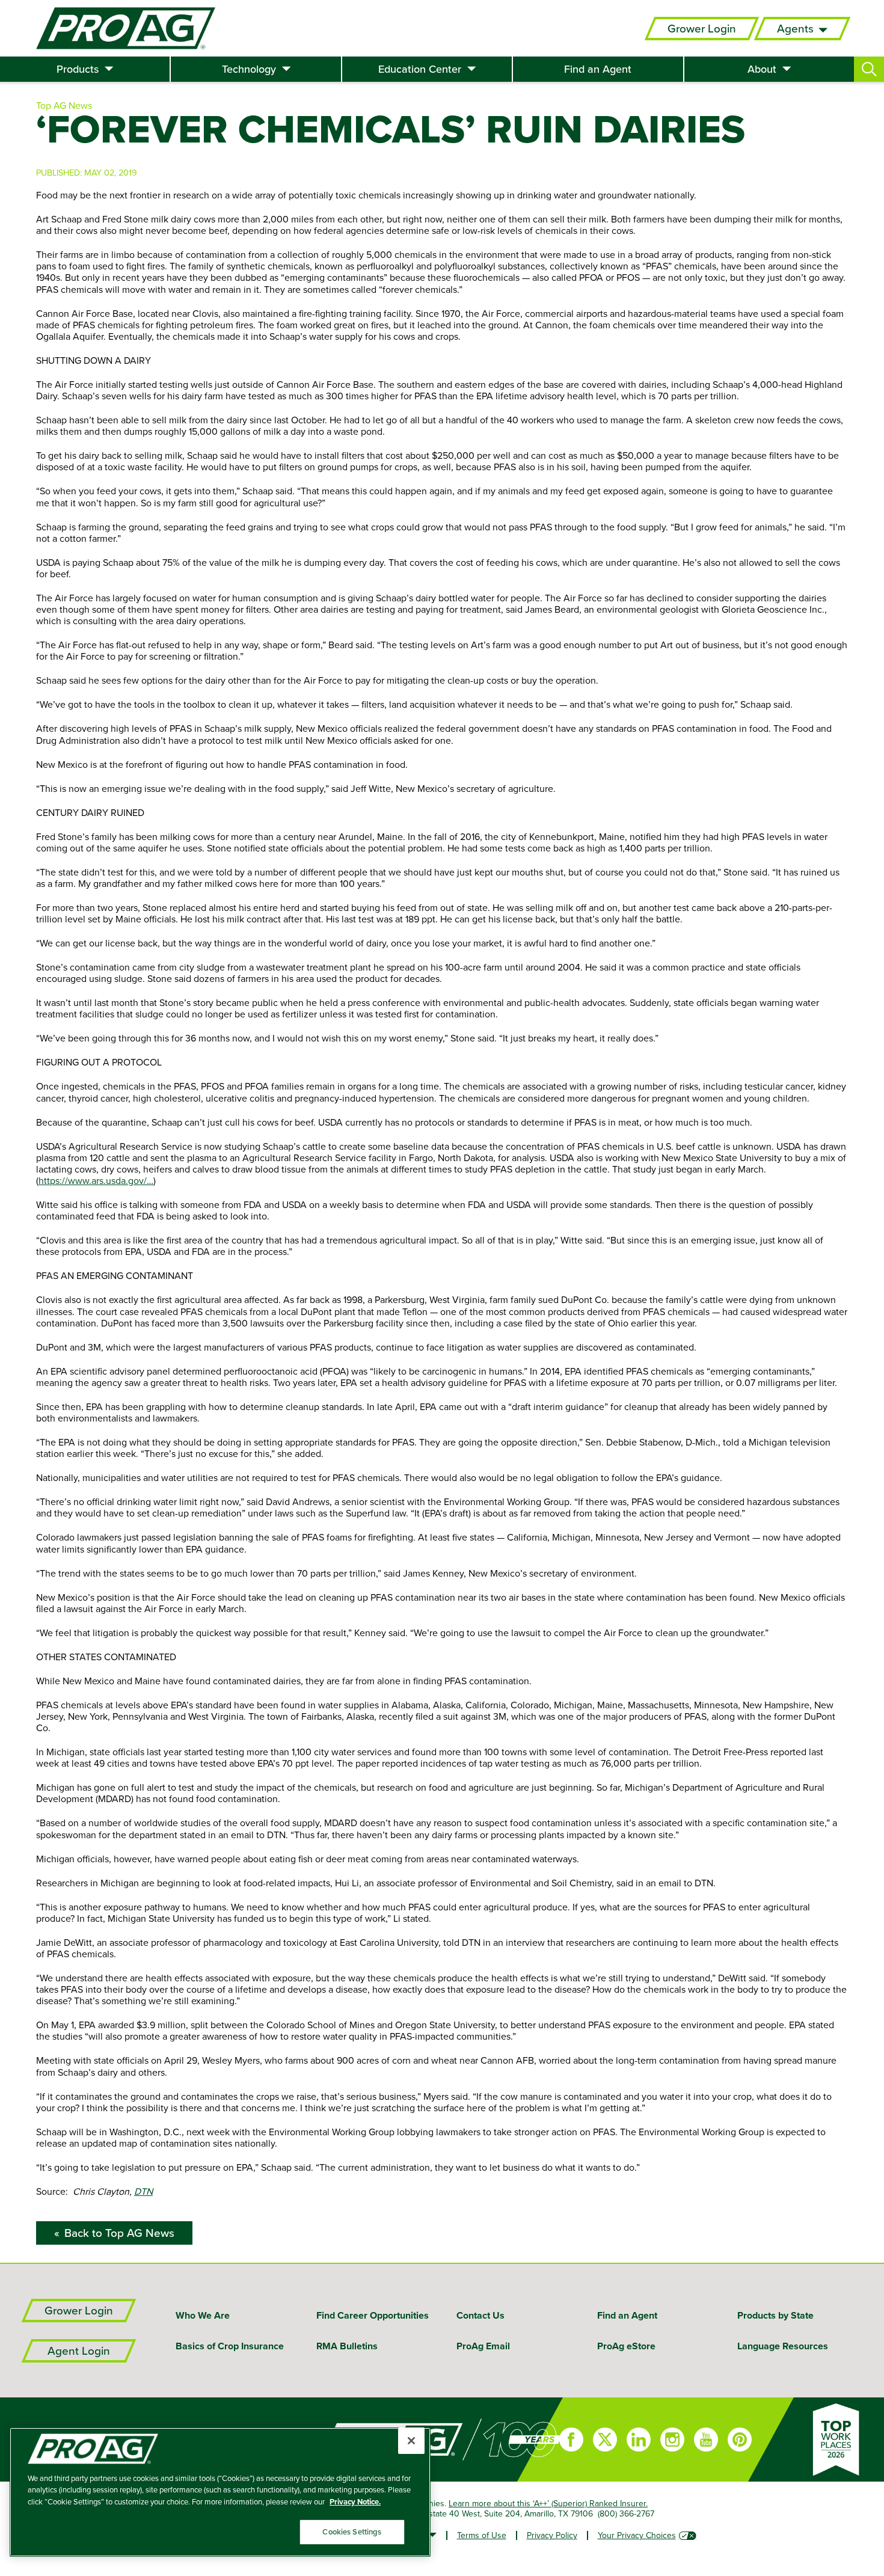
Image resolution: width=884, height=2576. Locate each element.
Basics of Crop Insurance (230, 2346)
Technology (249, 69)
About (762, 69)
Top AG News (64, 105)
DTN (143, 2191)
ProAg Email (483, 2346)
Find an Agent (598, 69)
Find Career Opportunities (373, 2315)
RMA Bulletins (347, 2346)
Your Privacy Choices (637, 2535)
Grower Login (702, 29)
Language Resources (783, 2346)
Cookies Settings (352, 2532)
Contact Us (480, 2315)
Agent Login (79, 2351)
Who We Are (203, 2315)
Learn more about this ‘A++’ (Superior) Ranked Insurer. (548, 2503)
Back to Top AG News (119, 2233)
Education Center (420, 69)
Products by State (775, 2315)
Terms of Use (482, 2535)
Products (78, 69)
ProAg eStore (626, 2346)
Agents (795, 29)
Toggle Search (869, 69)
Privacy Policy (552, 2535)
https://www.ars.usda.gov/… (96, 1180)
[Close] (411, 2441)
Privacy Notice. (355, 2502)
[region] (220, 2492)
